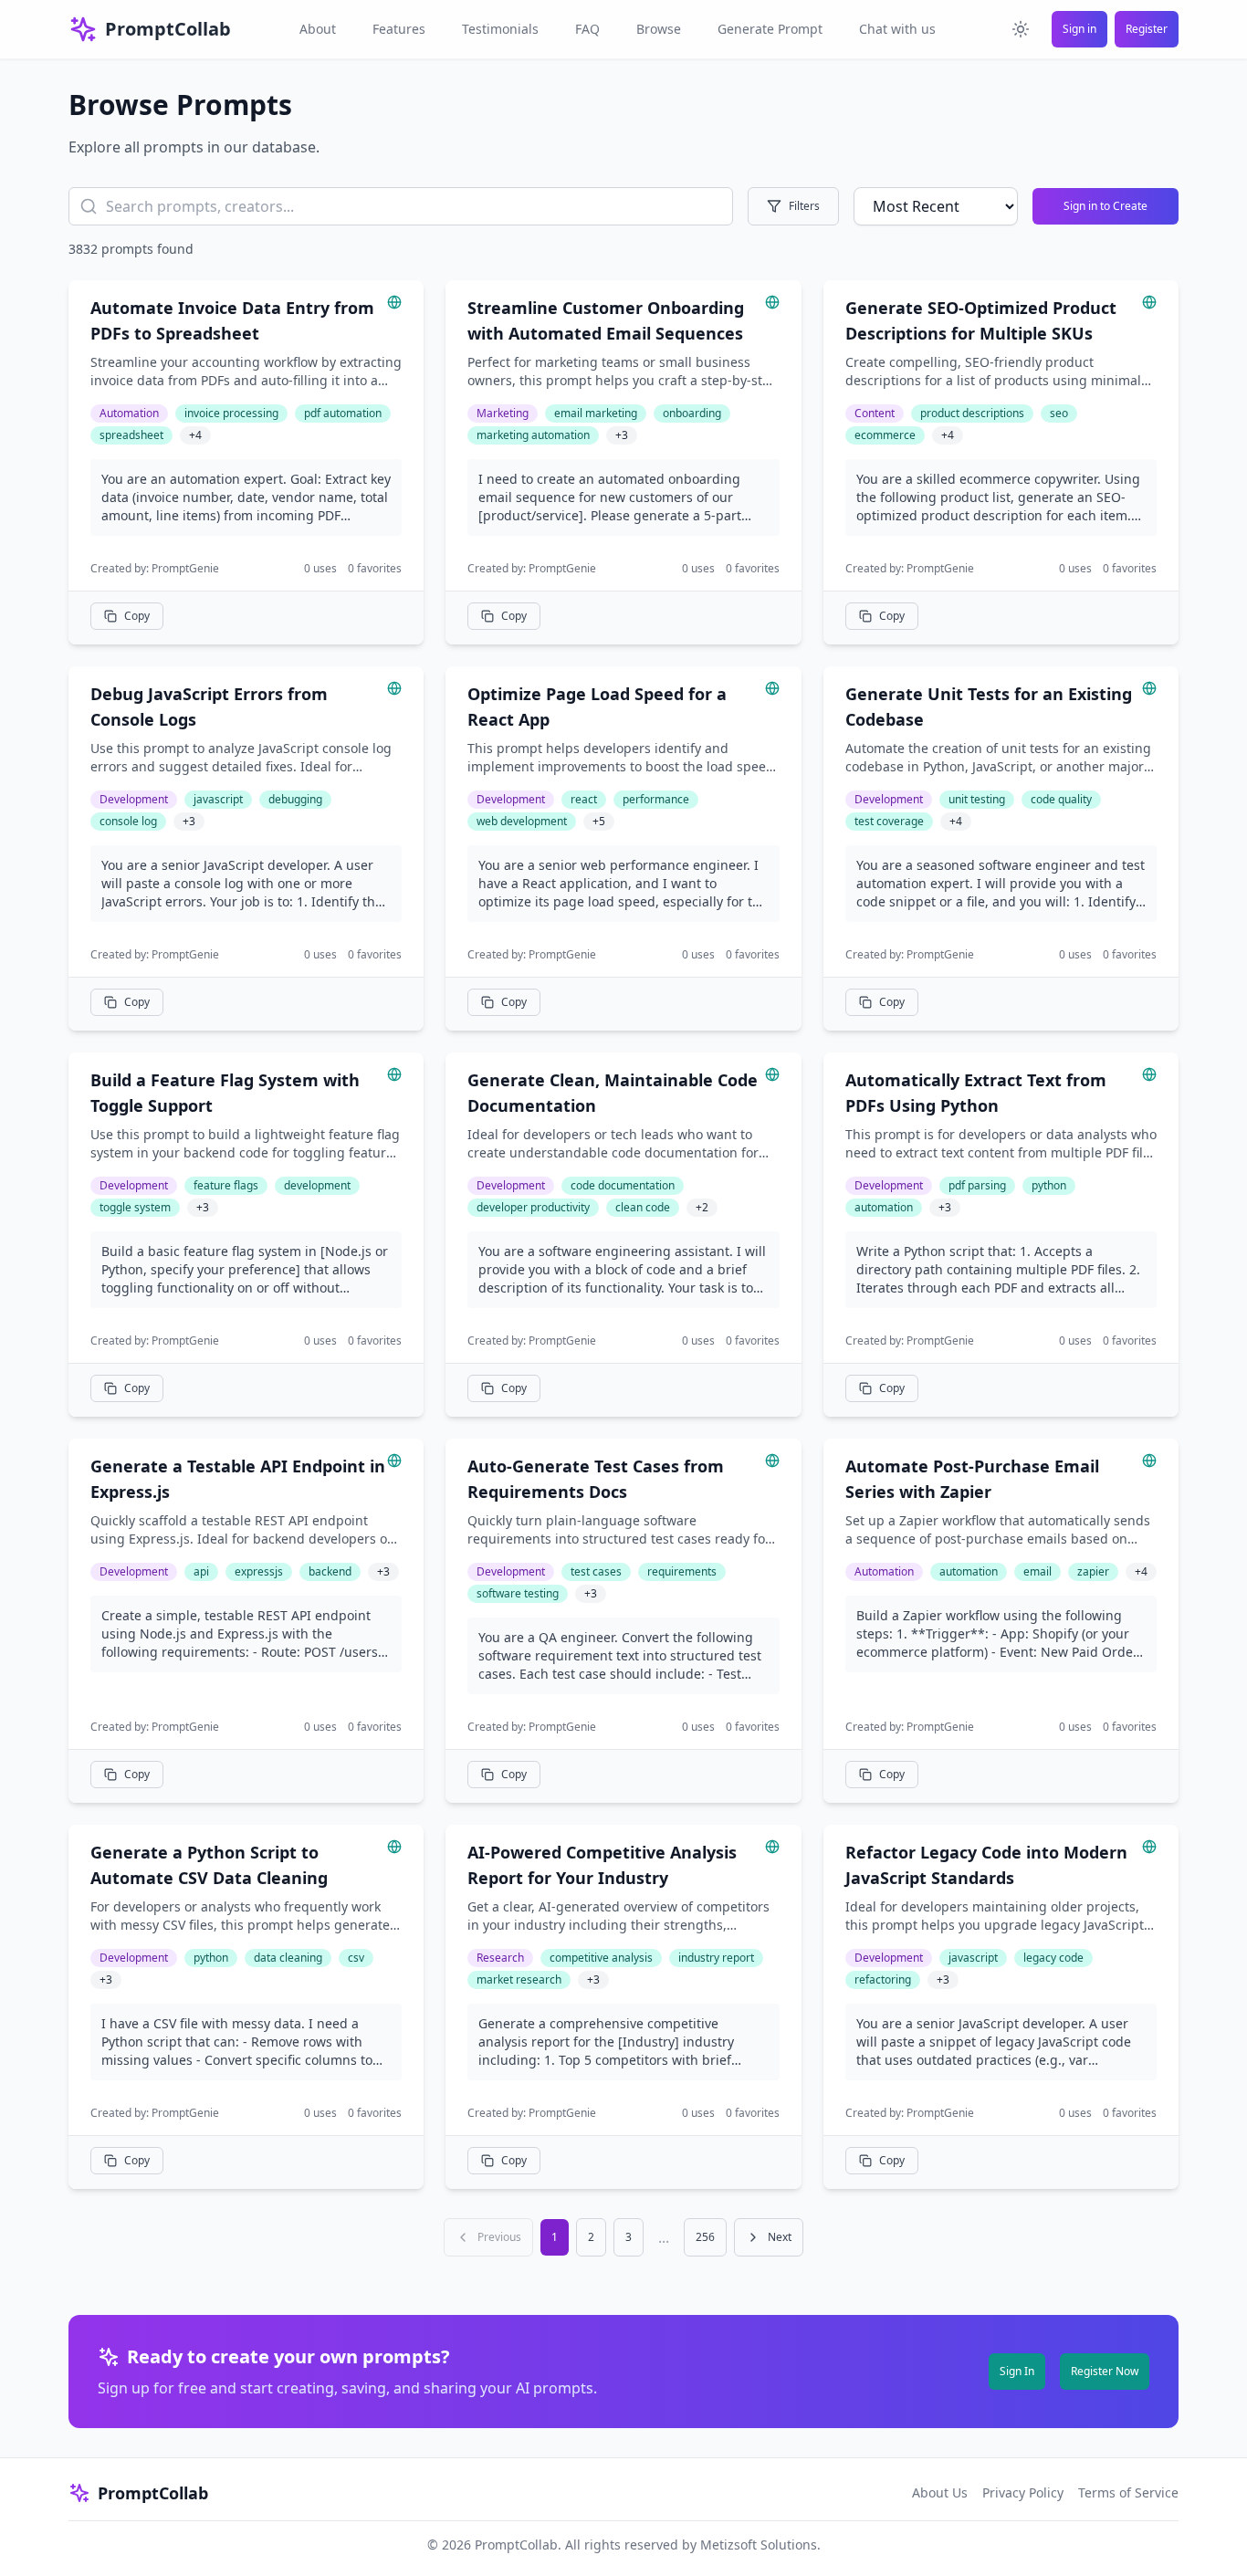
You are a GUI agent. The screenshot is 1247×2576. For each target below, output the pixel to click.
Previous (499, 2237)
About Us (940, 2492)
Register (1147, 29)
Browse (659, 29)
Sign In (1017, 2371)
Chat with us (897, 29)
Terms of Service (1128, 2492)
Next (780, 2237)
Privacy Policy (1023, 2492)
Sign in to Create (1106, 206)
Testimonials (500, 29)
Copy (137, 616)
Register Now (1105, 2371)
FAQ (587, 29)
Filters (804, 206)
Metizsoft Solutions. (760, 2545)
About (318, 29)
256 (705, 2237)
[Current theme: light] (1021, 29)
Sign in (1079, 29)
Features (399, 29)
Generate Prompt (770, 29)
